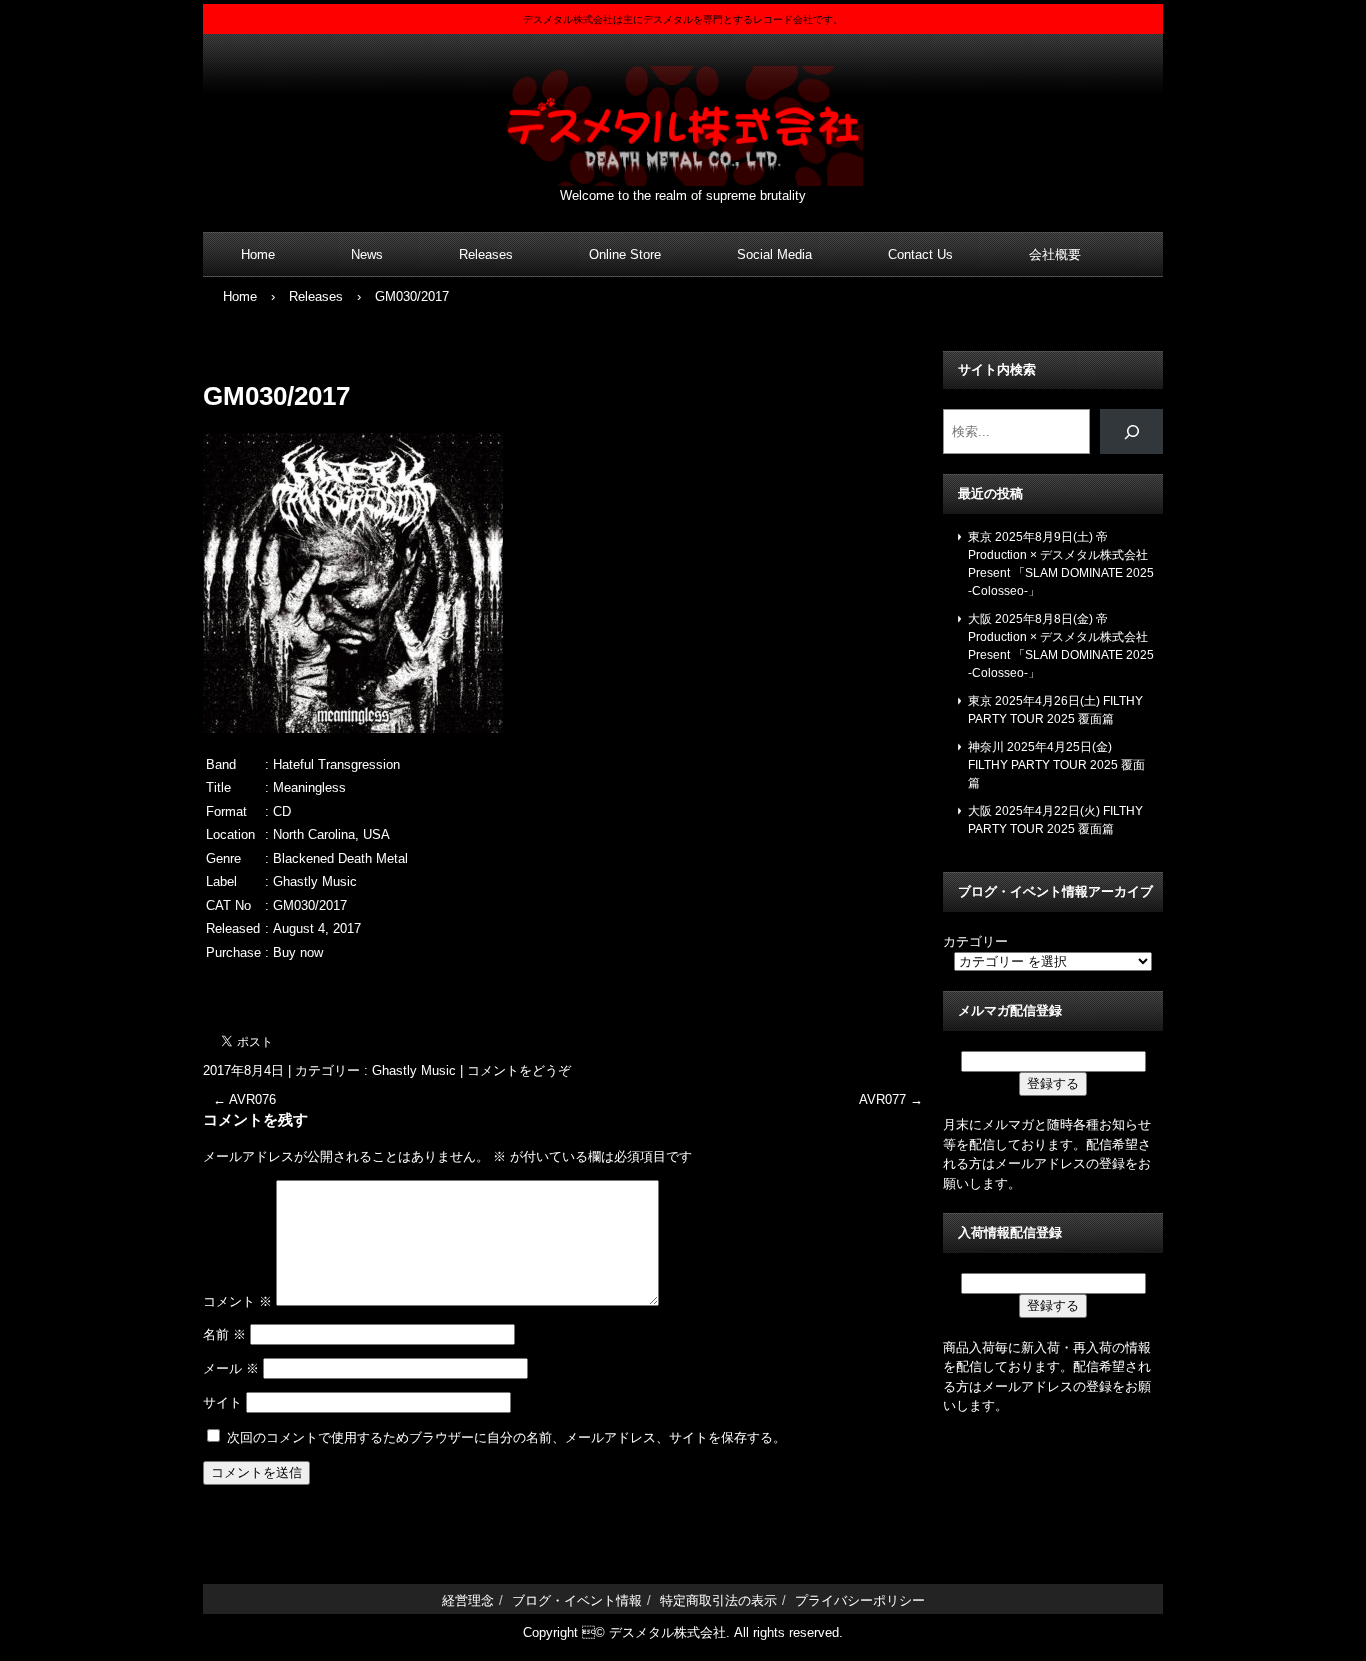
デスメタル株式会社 (683, 113)
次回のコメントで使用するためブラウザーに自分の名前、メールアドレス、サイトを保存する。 (506, 1437)
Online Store (625, 254)
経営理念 (468, 1600)
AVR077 (891, 1099)
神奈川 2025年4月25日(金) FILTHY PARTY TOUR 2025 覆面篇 (1056, 765)
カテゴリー (975, 941)
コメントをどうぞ (519, 1070)
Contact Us (920, 254)
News (367, 254)
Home (258, 254)
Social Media (774, 254)
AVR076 (244, 1099)
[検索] (1131, 431)
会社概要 (1055, 254)
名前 (224, 1334)
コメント (237, 1301)
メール (231, 1368)
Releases (486, 254)
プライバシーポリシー (860, 1600)
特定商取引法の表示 (718, 1600)
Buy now (298, 952)
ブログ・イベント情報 (577, 1600)
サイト (222, 1402)
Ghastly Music (414, 1070)
